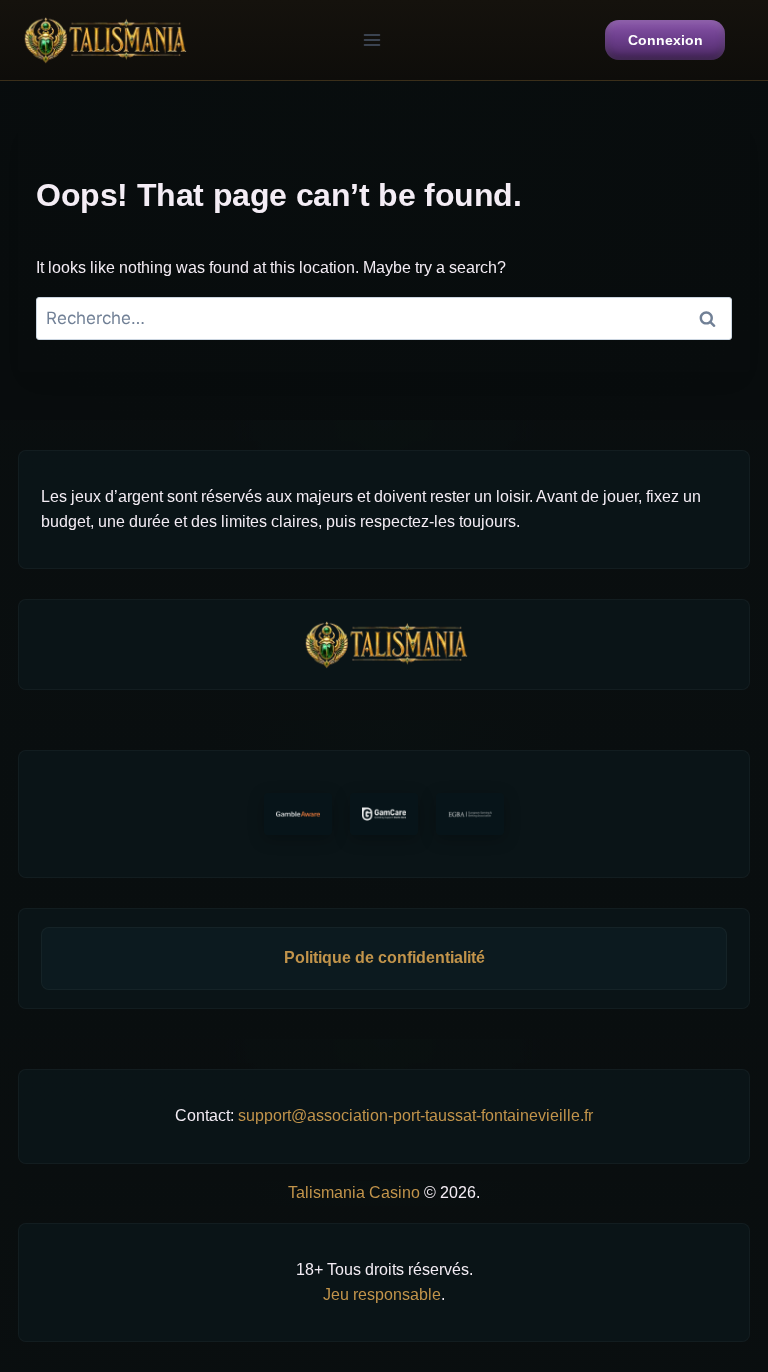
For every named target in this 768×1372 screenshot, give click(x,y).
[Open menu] (371, 39)
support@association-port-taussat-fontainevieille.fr (415, 1115)
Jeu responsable (382, 1294)
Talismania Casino (354, 1192)
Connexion (665, 40)
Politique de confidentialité (384, 957)
